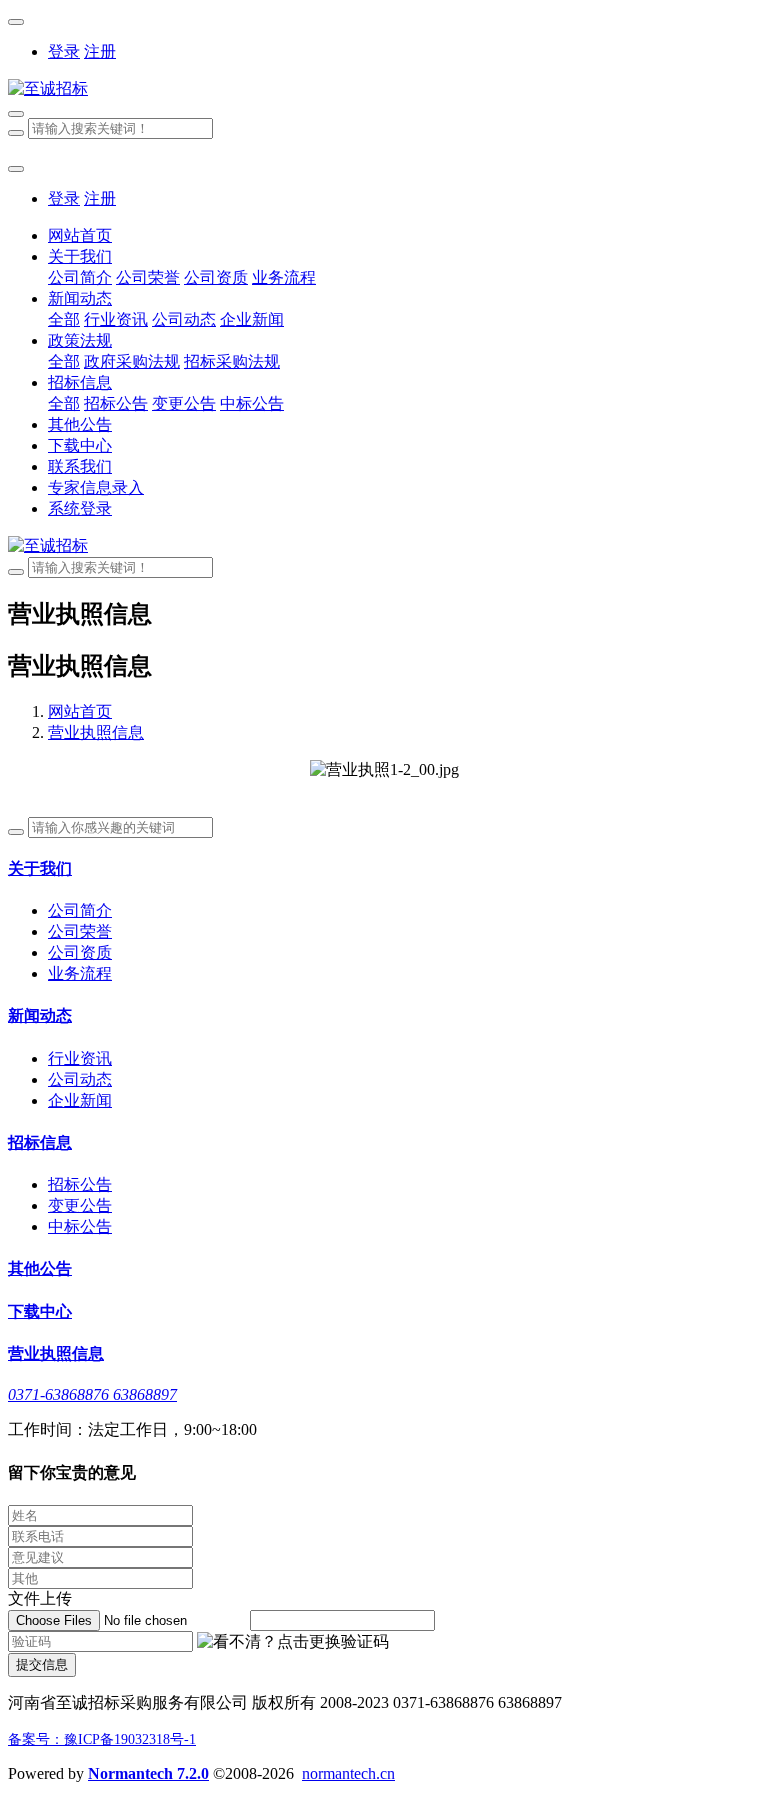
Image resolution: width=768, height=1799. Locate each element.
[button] (293, 1642)
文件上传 (40, 1598)
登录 (64, 51)
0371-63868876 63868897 (92, 1394)
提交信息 (42, 1664)
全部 (64, 319)
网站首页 (80, 235)
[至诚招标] (384, 89)
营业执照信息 (96, 732)
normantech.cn (348, 1773)
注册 (100, 51)
